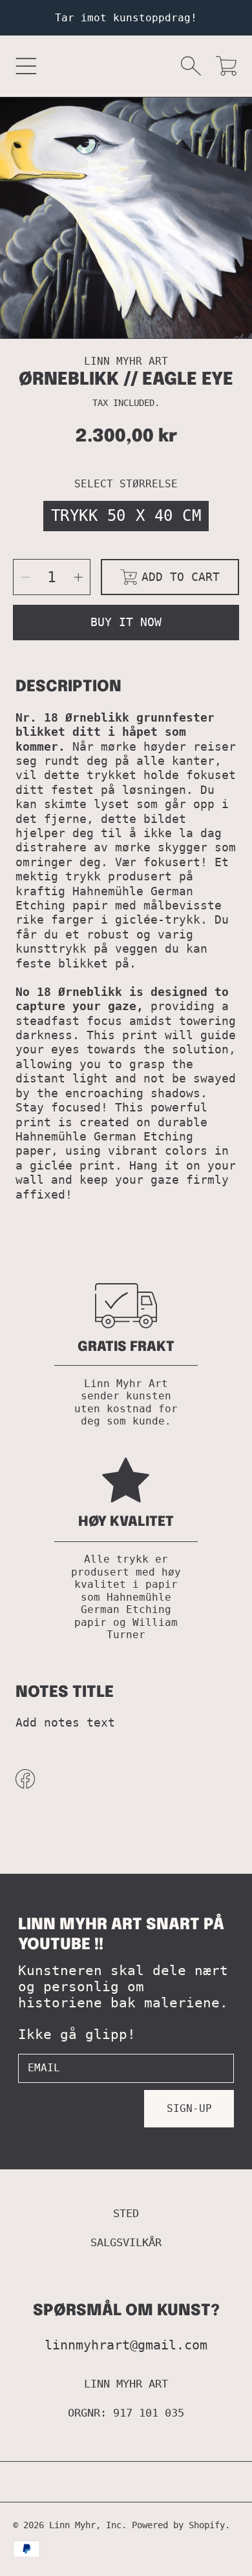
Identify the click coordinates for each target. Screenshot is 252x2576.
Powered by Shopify (178, 2525)
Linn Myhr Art (126, 2384)
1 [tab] (126, 313)
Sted (126, 2213)
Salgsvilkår (126, 2242)
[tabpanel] (126, 223)
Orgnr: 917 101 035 (126, 2413)
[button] (26, 66)
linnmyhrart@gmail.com (126, 2345)
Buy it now (126, 622)
